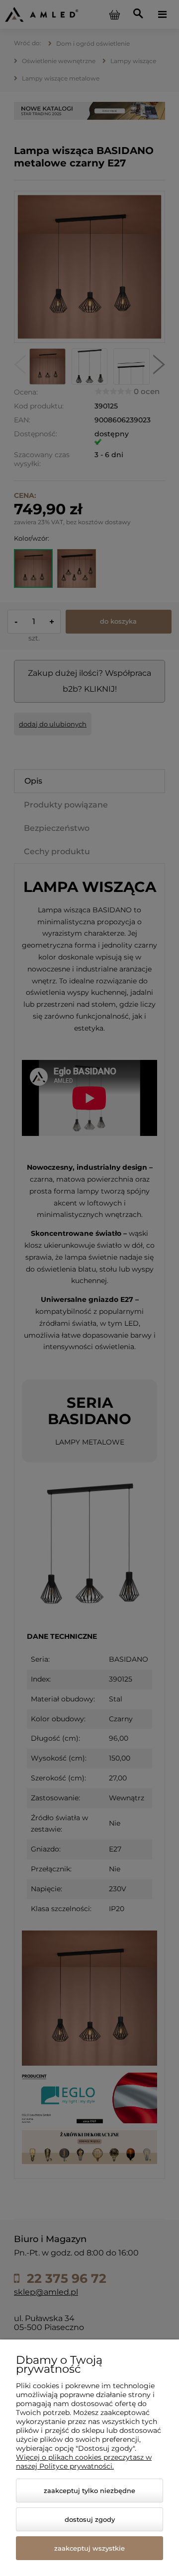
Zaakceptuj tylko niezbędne (89, 2491)
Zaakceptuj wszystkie (89, 2548)
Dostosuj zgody (90, 2519)
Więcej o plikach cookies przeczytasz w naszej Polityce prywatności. (84, 2462)
